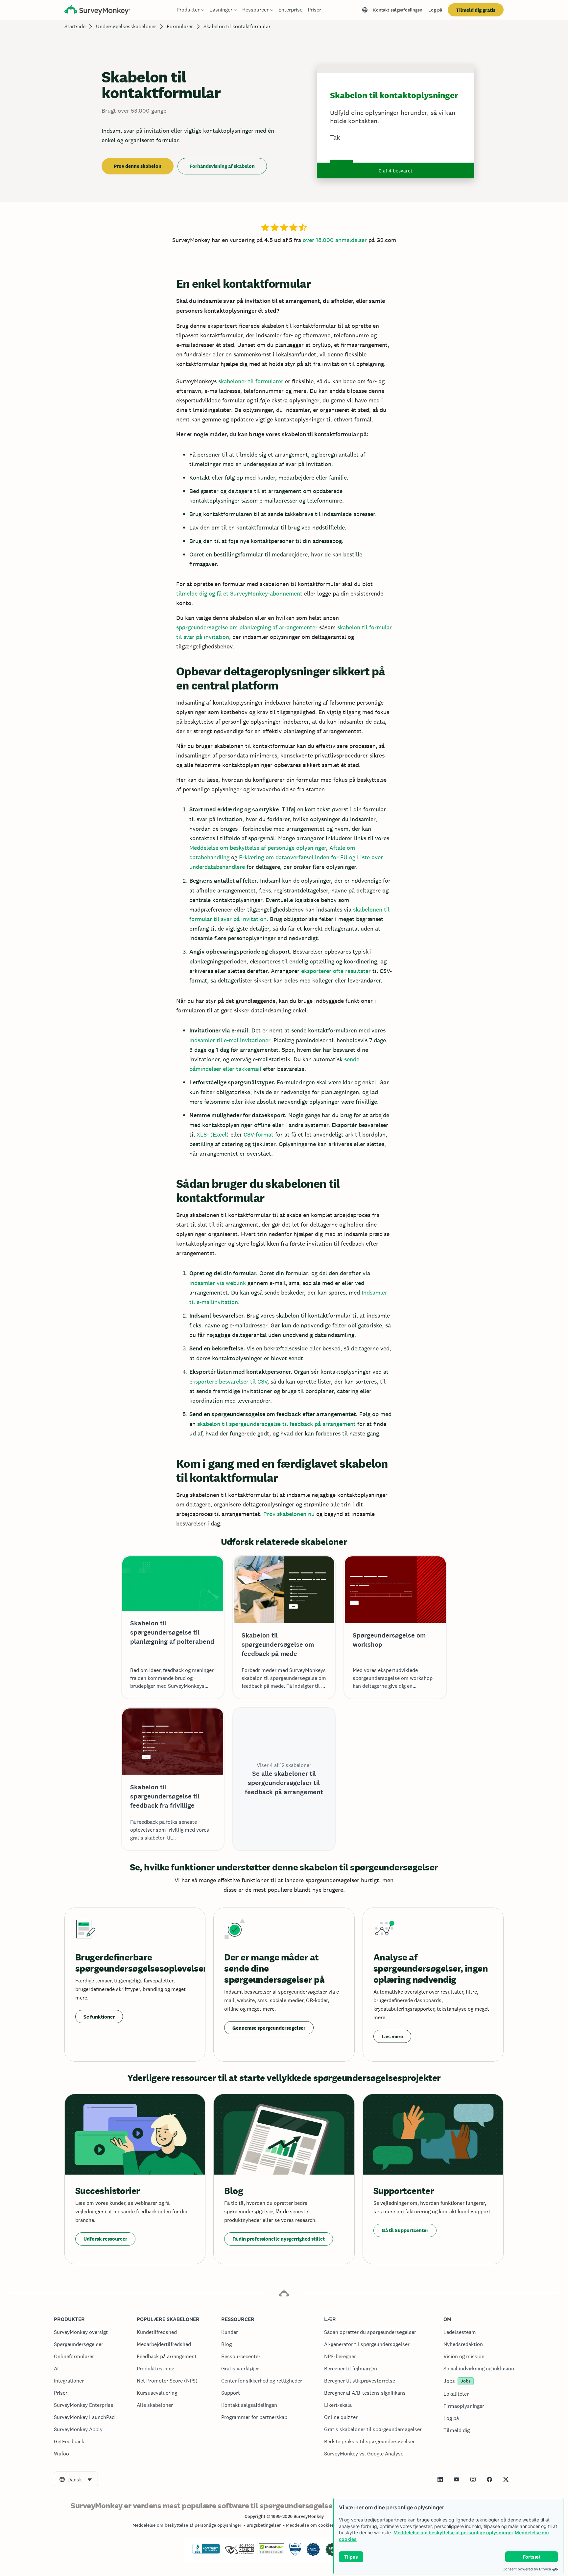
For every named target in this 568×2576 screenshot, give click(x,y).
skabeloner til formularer (251, 381)
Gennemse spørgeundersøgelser (269, 2028)
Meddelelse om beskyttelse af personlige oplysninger (453, 2532)
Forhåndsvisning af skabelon (222, 166)
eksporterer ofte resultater (336, 971)
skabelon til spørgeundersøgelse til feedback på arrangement (276, 1424)
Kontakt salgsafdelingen (398, 10)
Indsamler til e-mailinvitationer (230, 1040)
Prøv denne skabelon (138, 166)
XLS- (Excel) (213, 1134)
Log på (435, 10)
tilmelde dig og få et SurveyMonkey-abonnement (239, 593)
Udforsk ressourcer (105, 2239)
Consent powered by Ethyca (527, 2569)
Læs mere (392, 2036)
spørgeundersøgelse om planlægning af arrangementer (247, 627)
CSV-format (259, 1134)
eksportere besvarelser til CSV (228, 1381)
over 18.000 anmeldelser (335, 240)
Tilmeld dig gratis (476, 10)
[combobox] (76, 2479)
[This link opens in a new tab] (440, 2479)
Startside (75, 26)
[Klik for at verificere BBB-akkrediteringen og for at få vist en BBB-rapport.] (206, 2552)
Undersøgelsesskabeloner (126, 26)
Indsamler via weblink (218, 1283)
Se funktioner (99, 2017)
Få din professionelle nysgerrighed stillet (279, 2239)
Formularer (180, 26)
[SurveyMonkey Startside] (97, 11)
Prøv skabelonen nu (289, 1514)
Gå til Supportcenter (405, 2230)
